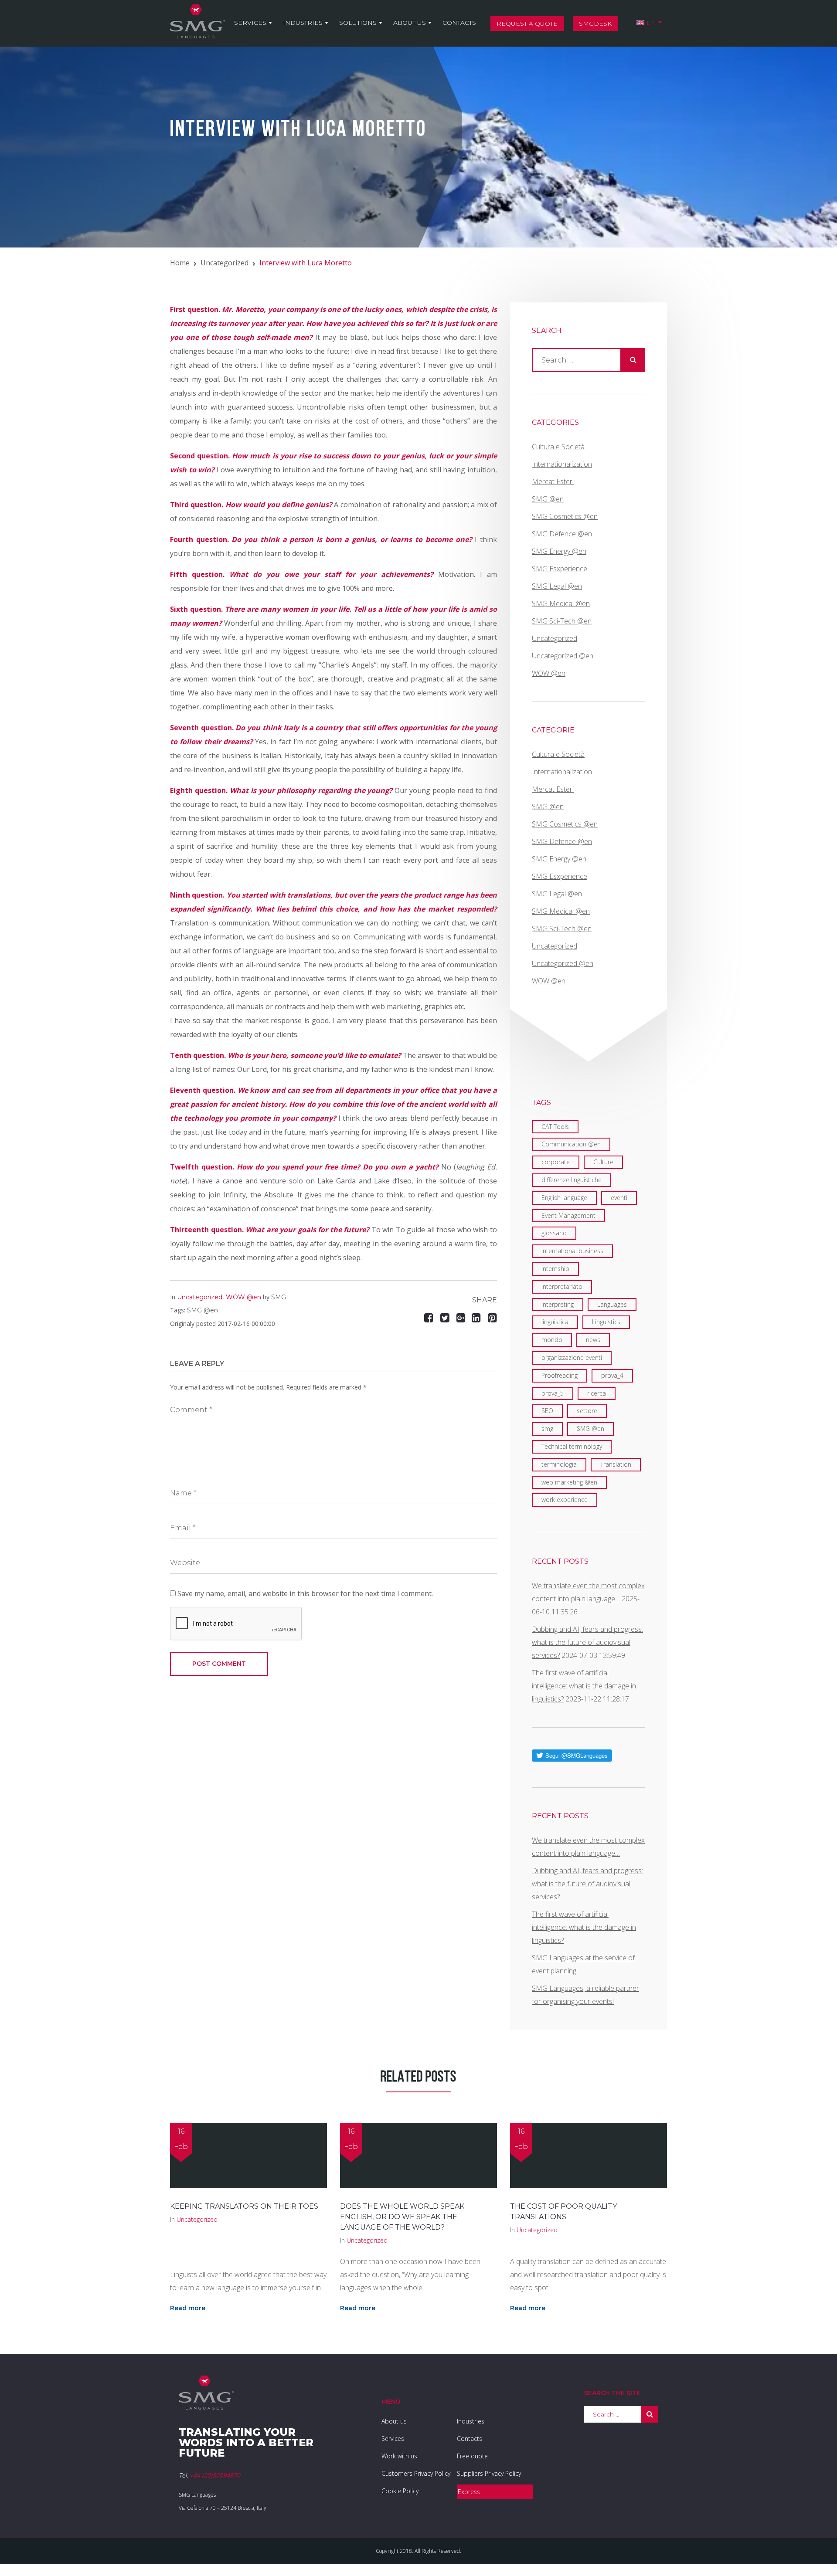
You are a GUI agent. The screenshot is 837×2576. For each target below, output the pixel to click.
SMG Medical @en (561, 603)
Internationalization (562, 464)
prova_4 (612, 1375)
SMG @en (202, 1310)
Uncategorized (225, 263)
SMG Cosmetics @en (565, 516)
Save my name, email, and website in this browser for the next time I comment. (305, 1593)
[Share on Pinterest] (492, 1317)
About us (410, 23)
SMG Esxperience (560, 569)
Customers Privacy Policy (416, 2473)
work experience (565, 1500)
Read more (188, 2308)
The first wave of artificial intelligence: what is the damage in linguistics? (584, 1686)
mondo (552, 1340)
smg (547, 1429)
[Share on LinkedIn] (478, 1317)
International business (572, 1251)
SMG (279, 1297)
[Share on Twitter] (446, 1317)
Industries (303, 23)
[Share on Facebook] (430, 1317)
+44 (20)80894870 (215, 2475)
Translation (616, 1464)
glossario (554, 1233)
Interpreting (558, 1304)
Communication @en (571, 1144)
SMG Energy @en (559, 551)
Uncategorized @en (563, 656)
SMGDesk (595, 24)
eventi (619, 1198)
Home (180, 263)
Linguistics (606, 1322)
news (593, 1340)
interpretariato (562, 1286)
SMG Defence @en (562, 534)
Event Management (568, 1215)
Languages (612, 1304)
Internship (555, 1269)
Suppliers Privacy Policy (489, 2473)
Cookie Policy (400, 2491)
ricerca (597, 1393)
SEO (547, 1411)
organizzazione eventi (572, 1357)
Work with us (399, 2456)
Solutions (358, 23)
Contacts (459, 23)
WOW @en (243, 1297)
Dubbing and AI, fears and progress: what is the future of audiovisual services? (587, 1642)
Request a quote (527, 24)
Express (469, 2492)
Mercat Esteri (553, 481)
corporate (556, 1162)
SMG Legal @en (557, 586)
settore (587, 1411)
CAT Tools (555, 1127)
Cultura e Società (558, 447)
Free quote (472, 2456)
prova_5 (553, 1393)
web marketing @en (569, 1482)
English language (564, 1198)
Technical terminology (572, 1446)
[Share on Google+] (461, 1317)
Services (250, 23)
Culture (603, 1162)
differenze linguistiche (572, 1180)
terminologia (559, 1464)
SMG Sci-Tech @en (562, 621)
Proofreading (560, 1375)
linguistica (555, 1322)
